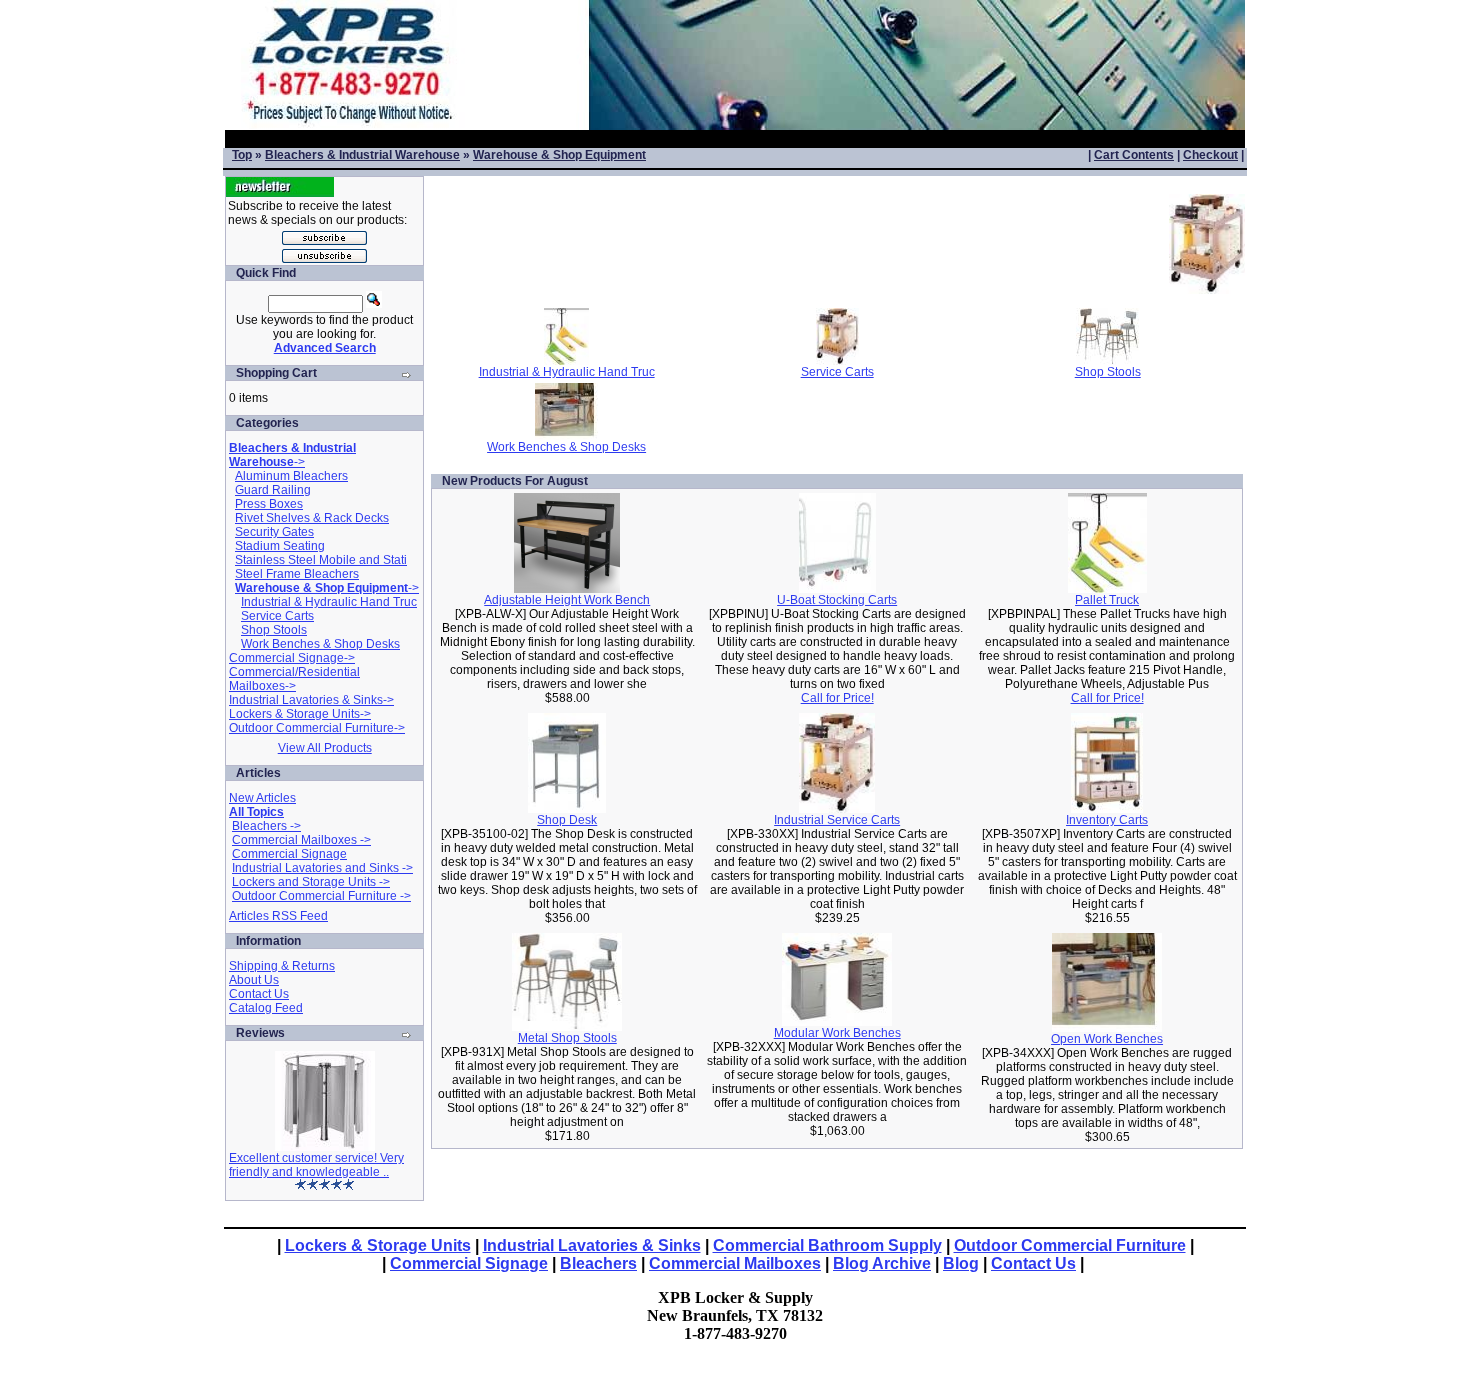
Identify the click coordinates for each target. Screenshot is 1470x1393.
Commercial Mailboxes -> (301, 840)
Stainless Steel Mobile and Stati (321, 560)
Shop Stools (274, 630)
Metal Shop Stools (567, 1038)
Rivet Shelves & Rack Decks (312, 518)
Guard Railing (273, 490)
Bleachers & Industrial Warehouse (362, 155)
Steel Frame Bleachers (297, 574)
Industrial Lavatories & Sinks (592, 1245)
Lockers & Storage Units (378, 1245)
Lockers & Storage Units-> (300, 714)
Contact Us (259, 994)
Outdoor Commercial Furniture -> (321, 896)
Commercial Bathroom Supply (827, 1245)
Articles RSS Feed (278, 916)
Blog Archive (882, 1263)
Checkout (1210, 155)
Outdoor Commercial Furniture (1070, 1245)
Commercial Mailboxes (735, 1263)
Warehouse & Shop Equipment (559, 155)
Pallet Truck (1107, 600)
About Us (254, 980)
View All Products (325, 748)
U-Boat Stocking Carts (837, 600)
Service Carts (277, 616)
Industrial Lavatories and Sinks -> (322, 868)
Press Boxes (269, 504)
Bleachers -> (266, 826)
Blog (961, 1263)
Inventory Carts (1107, 820)
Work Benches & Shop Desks (320, 644)
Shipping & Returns (282, 966)
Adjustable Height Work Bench (567, 600)
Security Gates (274, 532)
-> (292, 455)
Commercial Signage (289, 854)
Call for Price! (837, 698)
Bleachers (598, 1263)
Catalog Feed (266, 1008)
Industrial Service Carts (837, 820)
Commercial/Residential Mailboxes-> (294, 679)
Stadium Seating (280, 546)
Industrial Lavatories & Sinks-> (311, 700)
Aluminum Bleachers (291, 476)
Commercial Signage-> (292, 658)
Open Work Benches (1107, 1039)
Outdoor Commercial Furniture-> (317, 728)
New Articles (262, 798)
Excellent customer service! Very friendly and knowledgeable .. (316, 1165)
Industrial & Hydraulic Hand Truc (329, 602)
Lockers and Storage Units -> (311, 882)
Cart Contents (1134, 155)
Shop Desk (567, 820)
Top (242, 155)
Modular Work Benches (837, 1033)
